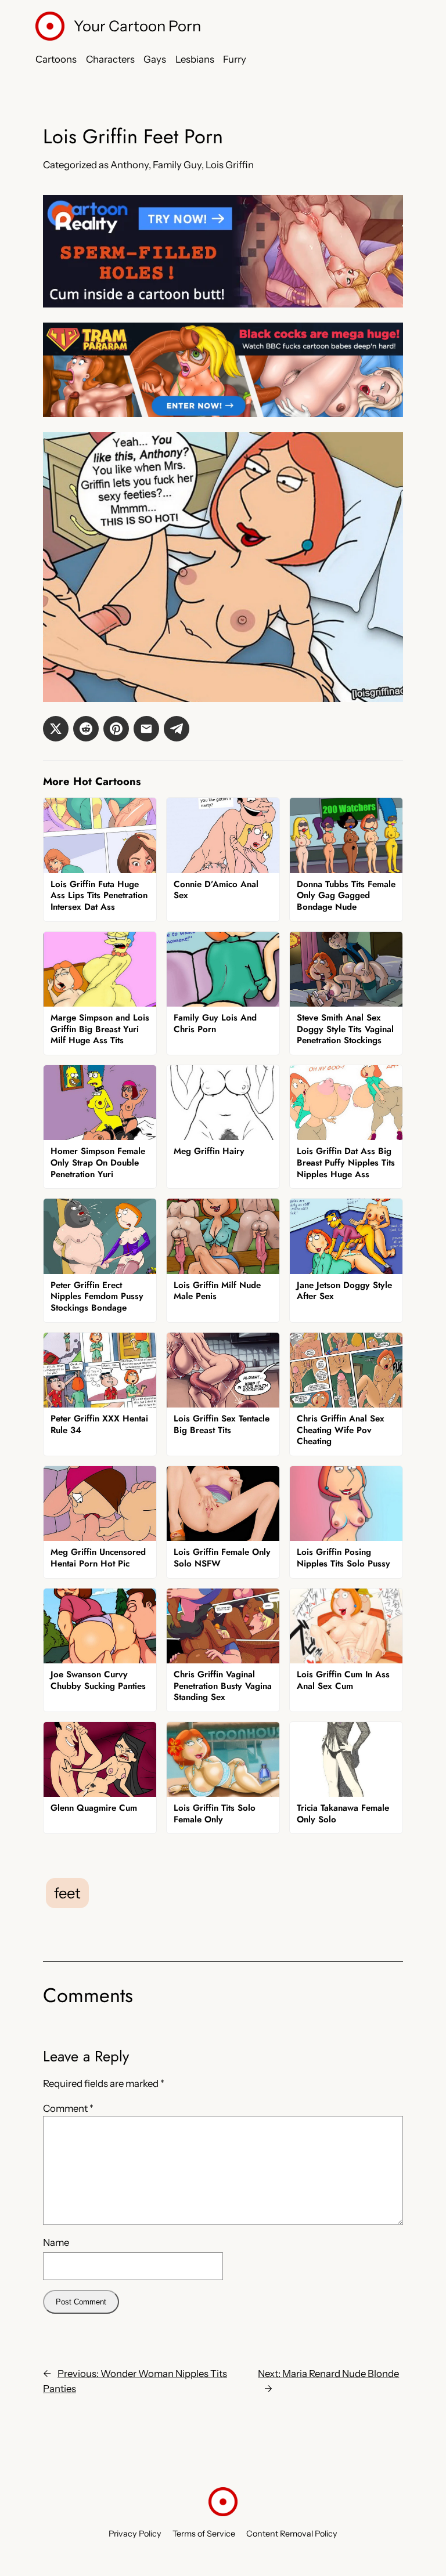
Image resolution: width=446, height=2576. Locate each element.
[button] (56, 729)
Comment (68, 2108)
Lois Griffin (230, 165)
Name (56, 2242)
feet (67, 1893)
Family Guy (177, 165)
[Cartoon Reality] (223, 304)
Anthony (130, 165)
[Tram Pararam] (223, 414)
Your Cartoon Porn (137, 26)
